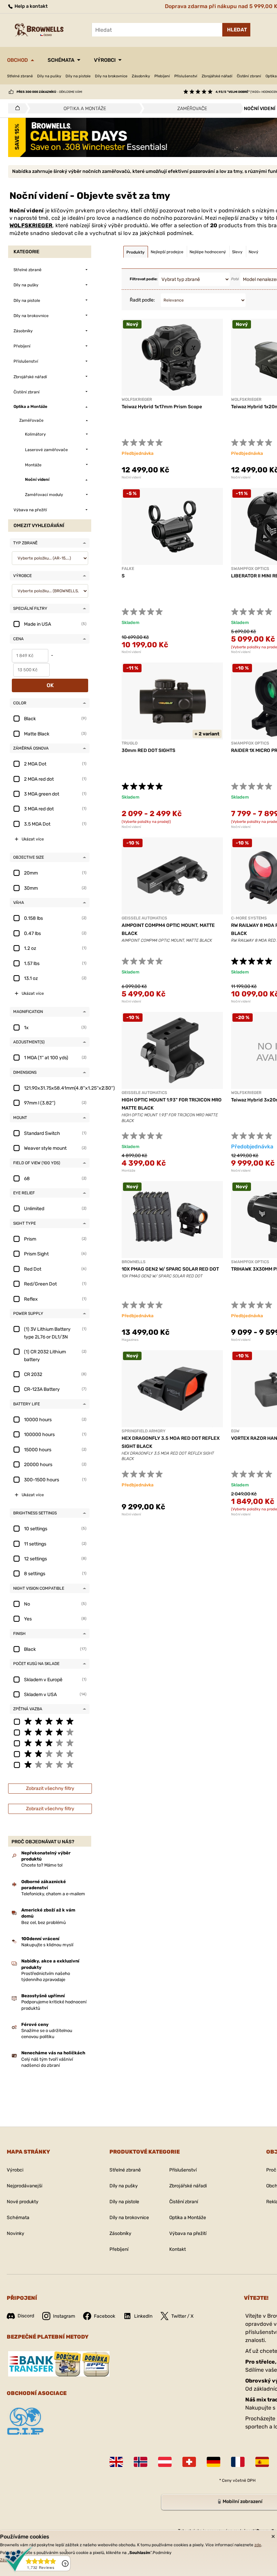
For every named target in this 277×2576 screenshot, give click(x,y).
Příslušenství (186, 76)
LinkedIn (143, 2316)
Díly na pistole (78, 76)
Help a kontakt (31, 6)
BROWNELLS (134, 1262)
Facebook (105, 2316)
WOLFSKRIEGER (31, 225)
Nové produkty (23, 2202)
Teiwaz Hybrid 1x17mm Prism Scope (162, 407)
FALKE (128, 569)
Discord (26, 2316)
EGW (235, 1431)
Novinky (16, 2233)
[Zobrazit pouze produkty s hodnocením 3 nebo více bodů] (50, 1743)
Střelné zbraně (20, 76)
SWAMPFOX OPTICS (250, 569)
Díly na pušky (49, 76)
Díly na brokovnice (111, 76)
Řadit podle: (142, 300)
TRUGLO (130, 743)
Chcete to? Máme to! (42, 1865)
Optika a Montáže (188, 2218)
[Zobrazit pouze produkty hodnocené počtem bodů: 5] (50, 1721)
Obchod (18, 60)
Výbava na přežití (188, 2233)
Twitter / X (182, 2316)
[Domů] (16, 108)
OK (50, 685)
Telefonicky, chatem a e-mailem (53, 1894)
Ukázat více (33, 839)
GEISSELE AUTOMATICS (144, 918)
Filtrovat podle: (144, 279)
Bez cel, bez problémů (44, 1922)
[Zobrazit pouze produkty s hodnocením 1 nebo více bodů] (50, 1764)
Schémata (61, 60)
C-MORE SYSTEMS (249, 918)
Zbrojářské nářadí (217, 76)
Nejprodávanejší (24, 2186)
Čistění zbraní (249, 76)
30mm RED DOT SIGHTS (148, 750)
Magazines (130, 1340)
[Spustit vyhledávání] (236, 30)
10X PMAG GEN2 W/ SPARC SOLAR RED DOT (170, 1269)
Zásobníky (141, 76)
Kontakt (178, 2249)
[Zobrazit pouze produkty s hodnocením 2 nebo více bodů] (50, 1753)
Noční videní (131, 477)
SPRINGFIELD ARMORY (144, 1431)
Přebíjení (162, 76)
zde (258, 2545)
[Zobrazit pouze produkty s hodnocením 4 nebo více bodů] (50, 1732)
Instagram (64, 2316)
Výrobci (105, 60)
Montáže (129, 1171)
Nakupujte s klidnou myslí (47, 1945)
